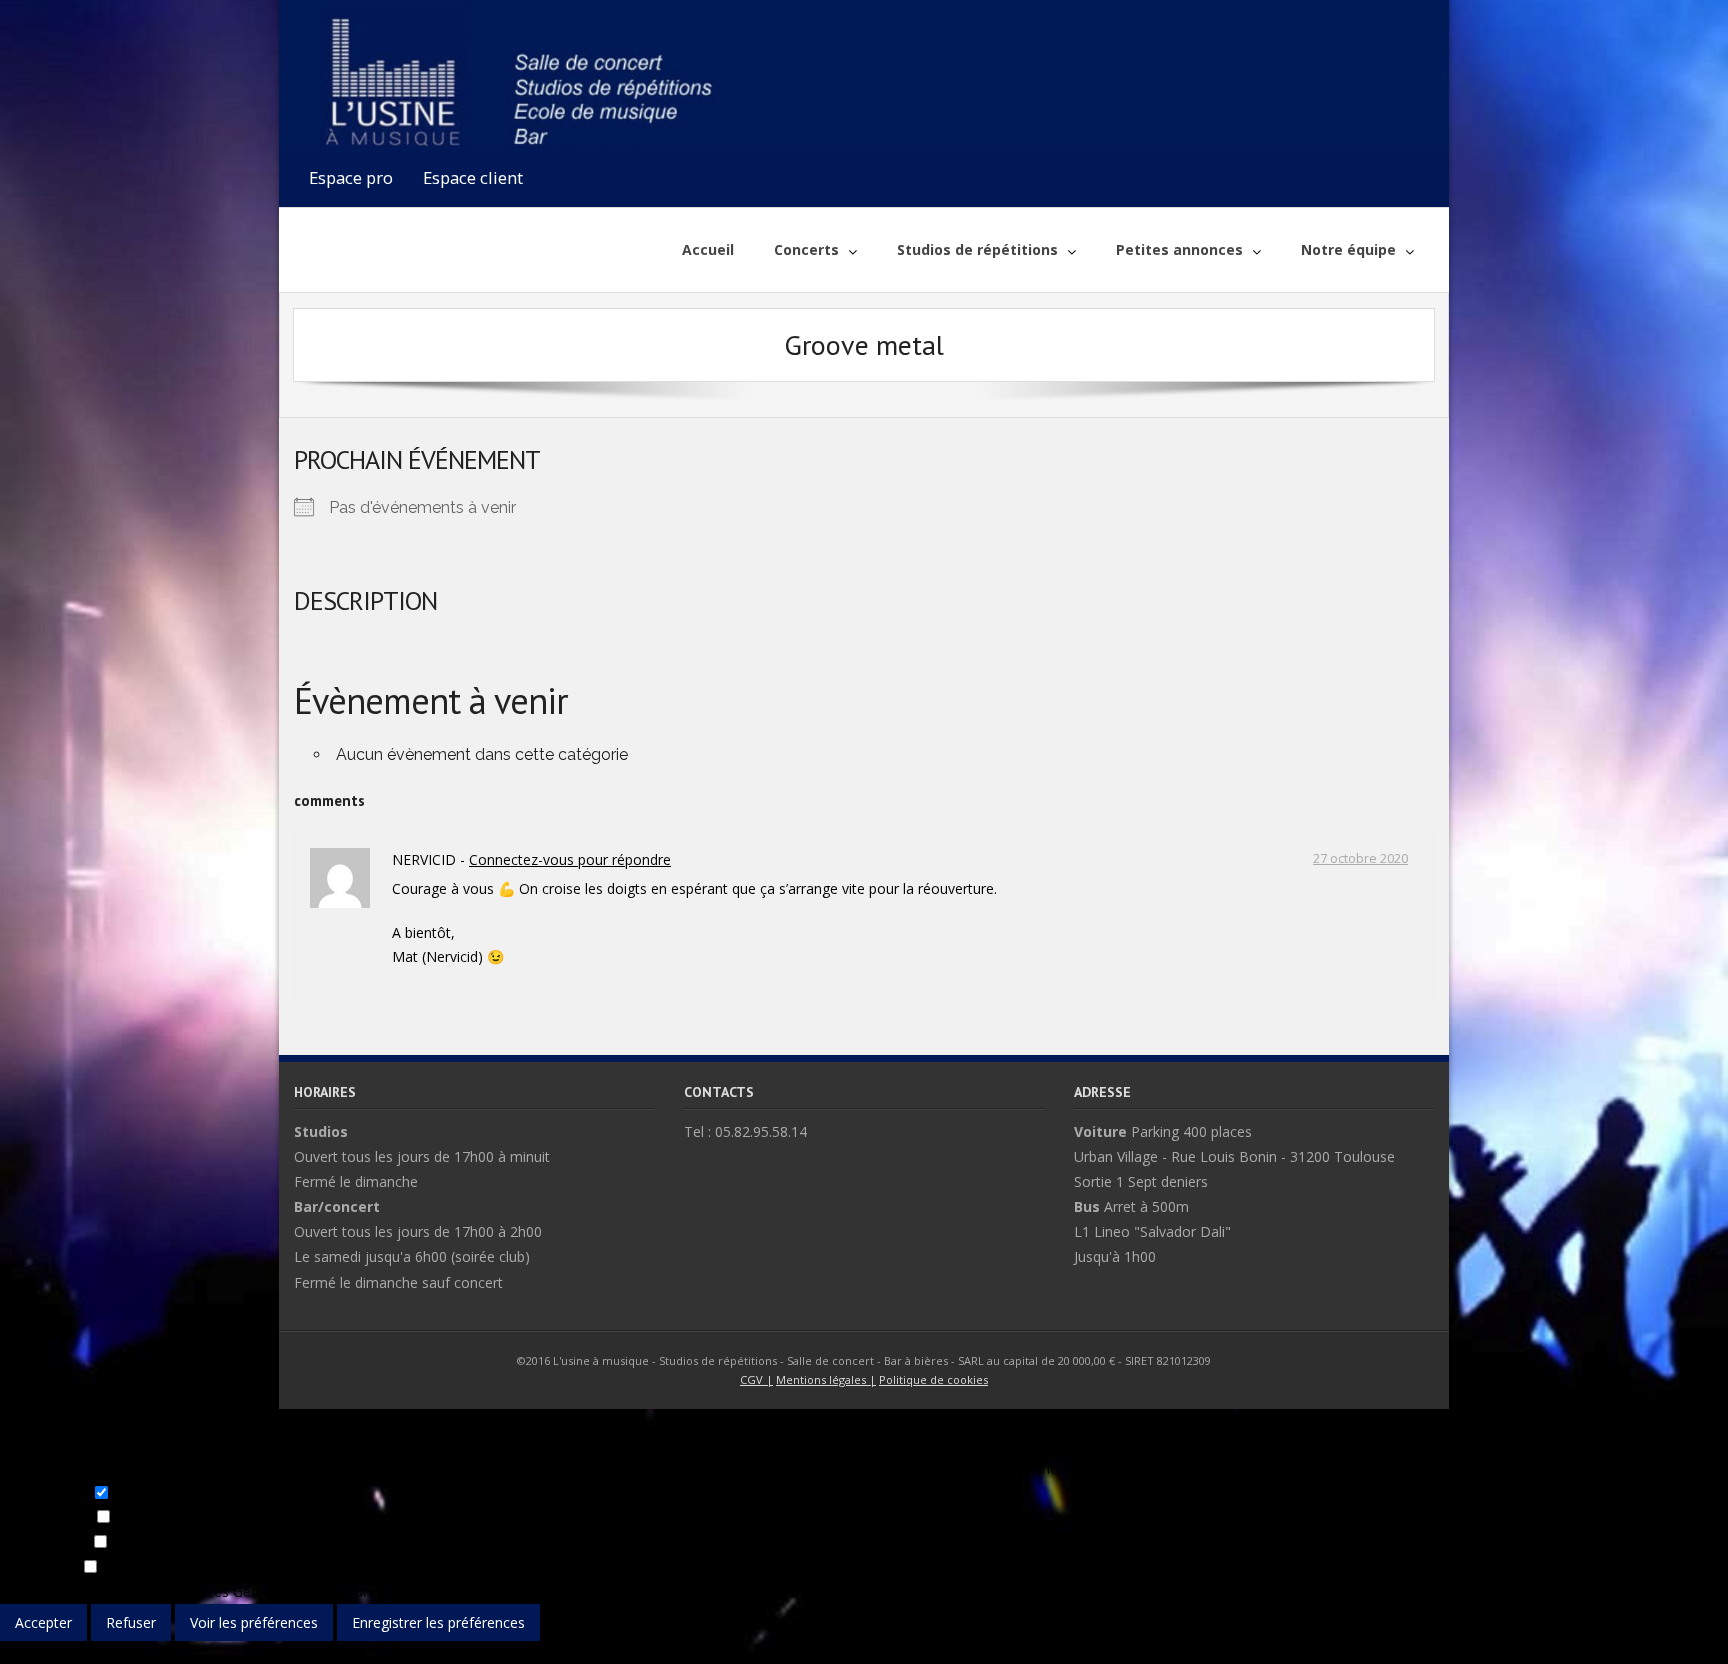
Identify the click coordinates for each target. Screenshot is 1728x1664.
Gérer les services (172, 1591)
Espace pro (351, 177)
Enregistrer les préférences (438, 1622)
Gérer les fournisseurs (304, 1591)
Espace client (473, 177)
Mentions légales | (826, 1379)
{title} (17, 1652)
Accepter (43, 1622)
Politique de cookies (933, 1379)
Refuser (131, 1622)
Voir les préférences (254, 1622)
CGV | (756, 1379)
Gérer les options (55, 1591)
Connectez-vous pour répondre (570, 859)
